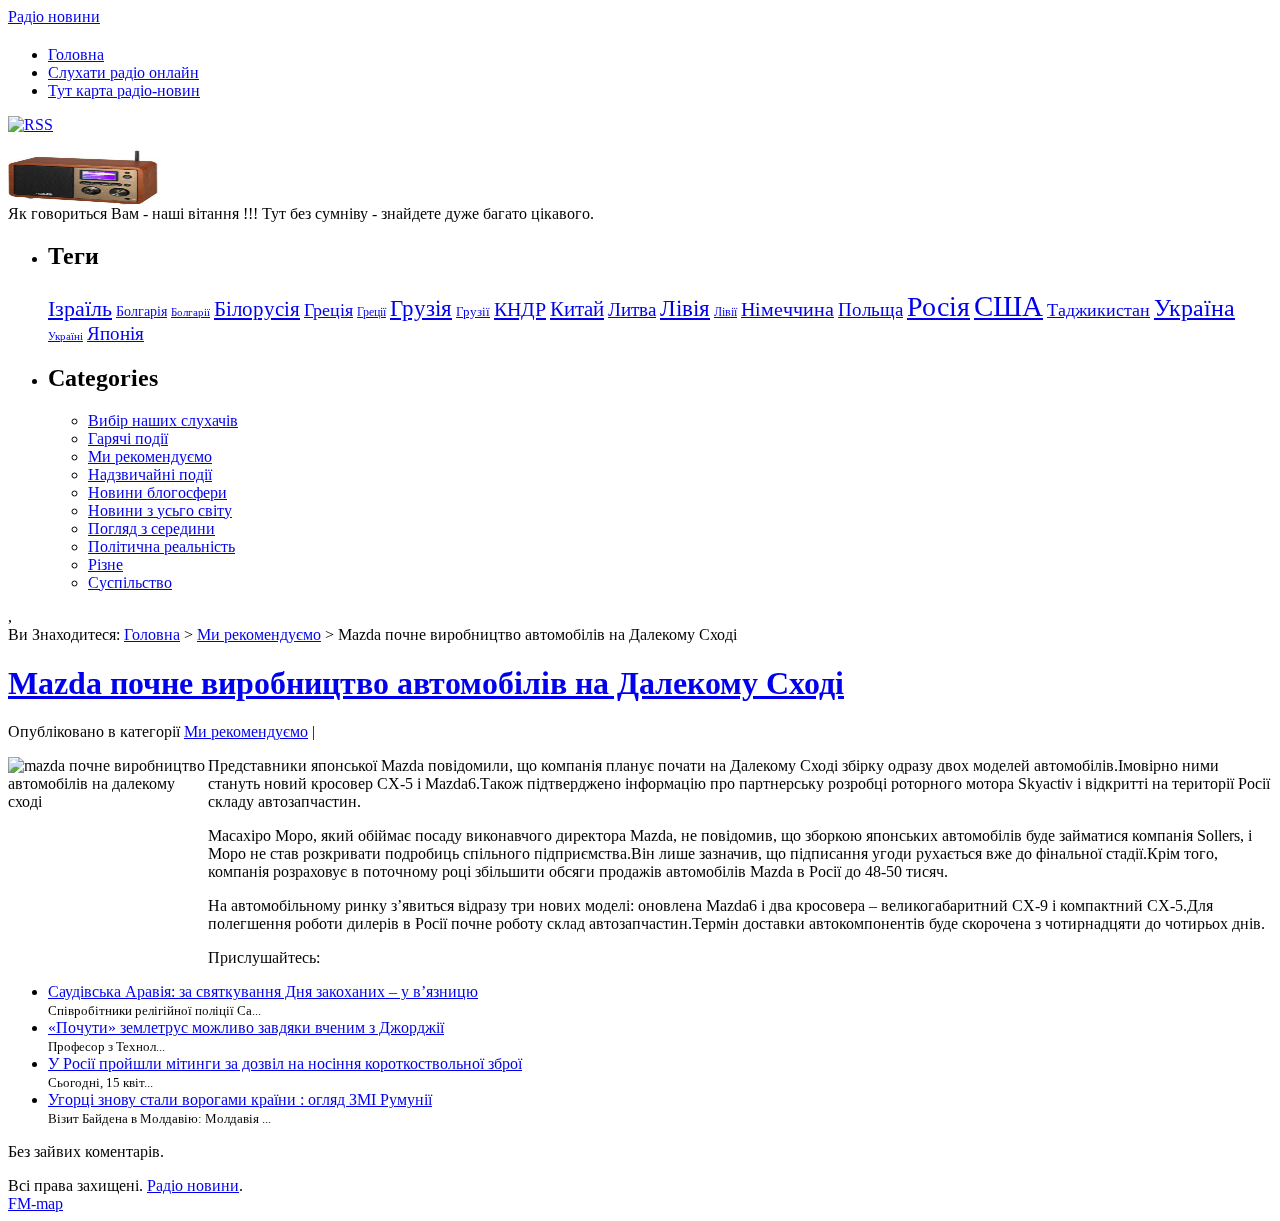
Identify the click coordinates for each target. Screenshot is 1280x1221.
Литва (632, 309)
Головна (76, 54)
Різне (105, 564)
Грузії (473, 311)
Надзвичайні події (150, 474)
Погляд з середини (151, 528)
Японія (115, 333)
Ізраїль (80, 309)
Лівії (725, 312)
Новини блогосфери (157, 492)
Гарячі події (128, 438)
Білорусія (257, 309)
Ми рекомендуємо (150, 456)
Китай (577, 309)
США (1008, 306)
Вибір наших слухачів (163, 420)
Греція (328, 310)
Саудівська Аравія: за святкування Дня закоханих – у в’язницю (263, 991)
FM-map (35, 1203)
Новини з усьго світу (160, 510)
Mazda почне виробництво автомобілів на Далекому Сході (426, 683)
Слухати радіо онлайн (123, 72)
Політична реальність (161, 546)
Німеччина (787, 309)
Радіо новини (54, 16)
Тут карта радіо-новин (124, 90)
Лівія (685, 308)
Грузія (421, 308)
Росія (938, 306)
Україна (1194, 307)
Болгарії (190, 312)
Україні (65, 336)
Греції (371, 312)
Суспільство (130, 582)
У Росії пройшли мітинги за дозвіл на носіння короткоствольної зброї (285, 1063)
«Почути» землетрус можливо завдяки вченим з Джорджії (246, 1027)
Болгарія (141, 311)
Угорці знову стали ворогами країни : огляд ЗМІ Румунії (240, 1099)
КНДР (520, 309)
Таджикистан (1098, 310)
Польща (870, 309)
